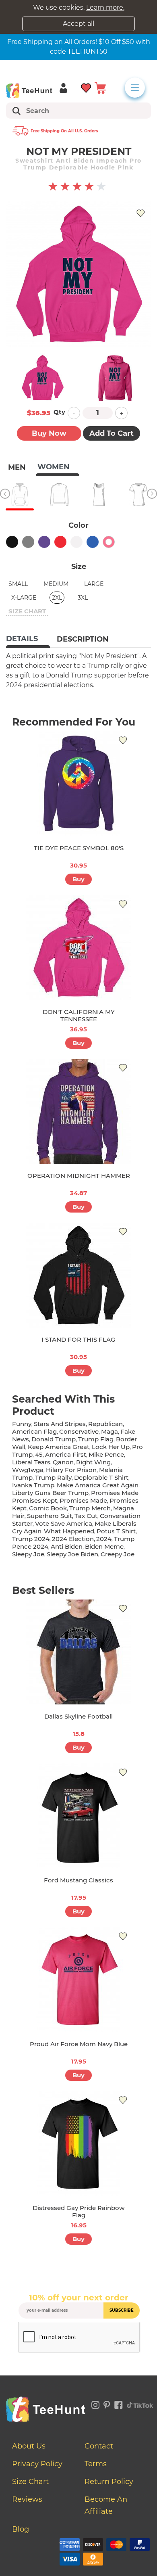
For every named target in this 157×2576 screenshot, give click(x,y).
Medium (56, 584)
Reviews (27, 2499)
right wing (93, 1462)
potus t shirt (116, 1531)
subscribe (122, 2310)
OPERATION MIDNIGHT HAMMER (79, 1176)
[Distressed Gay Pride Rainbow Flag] (78, 2143)
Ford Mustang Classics (78, 1880)
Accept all (78, 24)
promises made (83, 1500)
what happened (69, 1531)
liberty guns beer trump (50, 1493)
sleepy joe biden (72, 1554)
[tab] (28, 640)
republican (105, 1424)
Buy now (49, 433)
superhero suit (50, 1516)
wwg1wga (28, 1470)
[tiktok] (140, 2404)
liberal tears (31, 1462)
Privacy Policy (37, 2464)
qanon (63, 1462)
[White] (76, 542)
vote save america (64, 1523)
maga (109, 1431)
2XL (57, 598)
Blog (21, 2529)
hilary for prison (71, 1470)
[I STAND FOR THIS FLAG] (78, 1275)
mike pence (106, 1454)
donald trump (54, 1439)
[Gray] (28, 542)
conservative (79, 1431)
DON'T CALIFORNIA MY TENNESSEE (79, 1015)
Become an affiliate (106, 2505)
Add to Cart (112, 433)
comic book (48, 1508)
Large (94, 584)
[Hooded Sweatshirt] (20, 494)
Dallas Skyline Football (78, 1716)
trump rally (53, 1477)
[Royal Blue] (93, 542)
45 (39, 1454)
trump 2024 (31, 1539)
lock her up (111, 1447)
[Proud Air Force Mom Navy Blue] (78, 1980)
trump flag (96, 1439)
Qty (59, 412)
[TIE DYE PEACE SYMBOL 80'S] (78, 784)
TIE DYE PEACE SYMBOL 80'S (79, 848)
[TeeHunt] (29, 90)
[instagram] (95, 2404)
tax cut (86, 1516)
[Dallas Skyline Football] (78, 1652)
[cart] (100, 87)
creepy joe (118, 1554)
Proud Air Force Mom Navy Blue (79, 2044)
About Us (29, 2446)
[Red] (60, 542)
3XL (83, 598)
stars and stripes (60, 1424)
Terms (96, 2464)
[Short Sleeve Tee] (138, 494)
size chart (27, 611)
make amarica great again (98, 1485)
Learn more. (105, 7)
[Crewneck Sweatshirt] (59, 494)
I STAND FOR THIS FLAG (78, 1339)
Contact (99, 2446)
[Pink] (109, 542)
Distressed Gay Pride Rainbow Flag (78, 2211)
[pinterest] (107, 2404)
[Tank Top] (99, 494)
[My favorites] (86, 87)
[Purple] (44, 542)
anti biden (67, 1546)
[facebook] (119, 2404)
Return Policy (109, 2482)
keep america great (59, 1447)
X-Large (24, 598)
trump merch (90, 1508)
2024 (104, 1539)
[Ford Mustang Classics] (78, 1816)
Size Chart (30, 2482)
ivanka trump (33, 1485)
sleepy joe (28, 1554)
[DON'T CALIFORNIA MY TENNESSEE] (78, 947)
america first (66, 1454)
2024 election (73, 1539)
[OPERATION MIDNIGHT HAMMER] (78, 1111)
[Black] (12, 542)
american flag (34, 1431)
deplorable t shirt (101, 1477)
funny (22, 1424)
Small (18, 584)
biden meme (104, 1546)
